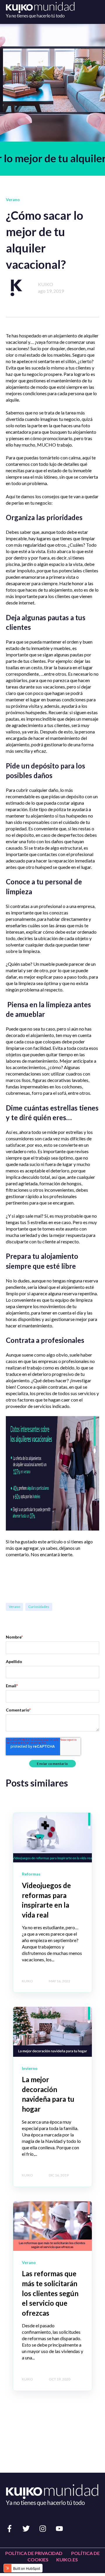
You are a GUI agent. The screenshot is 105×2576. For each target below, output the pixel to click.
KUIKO (45, 284)
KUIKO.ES (67, 2560)
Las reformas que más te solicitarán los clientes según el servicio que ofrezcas (50, 2293)
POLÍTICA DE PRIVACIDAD (34, 2553)
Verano (14, 1607)
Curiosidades (39, 1607)
